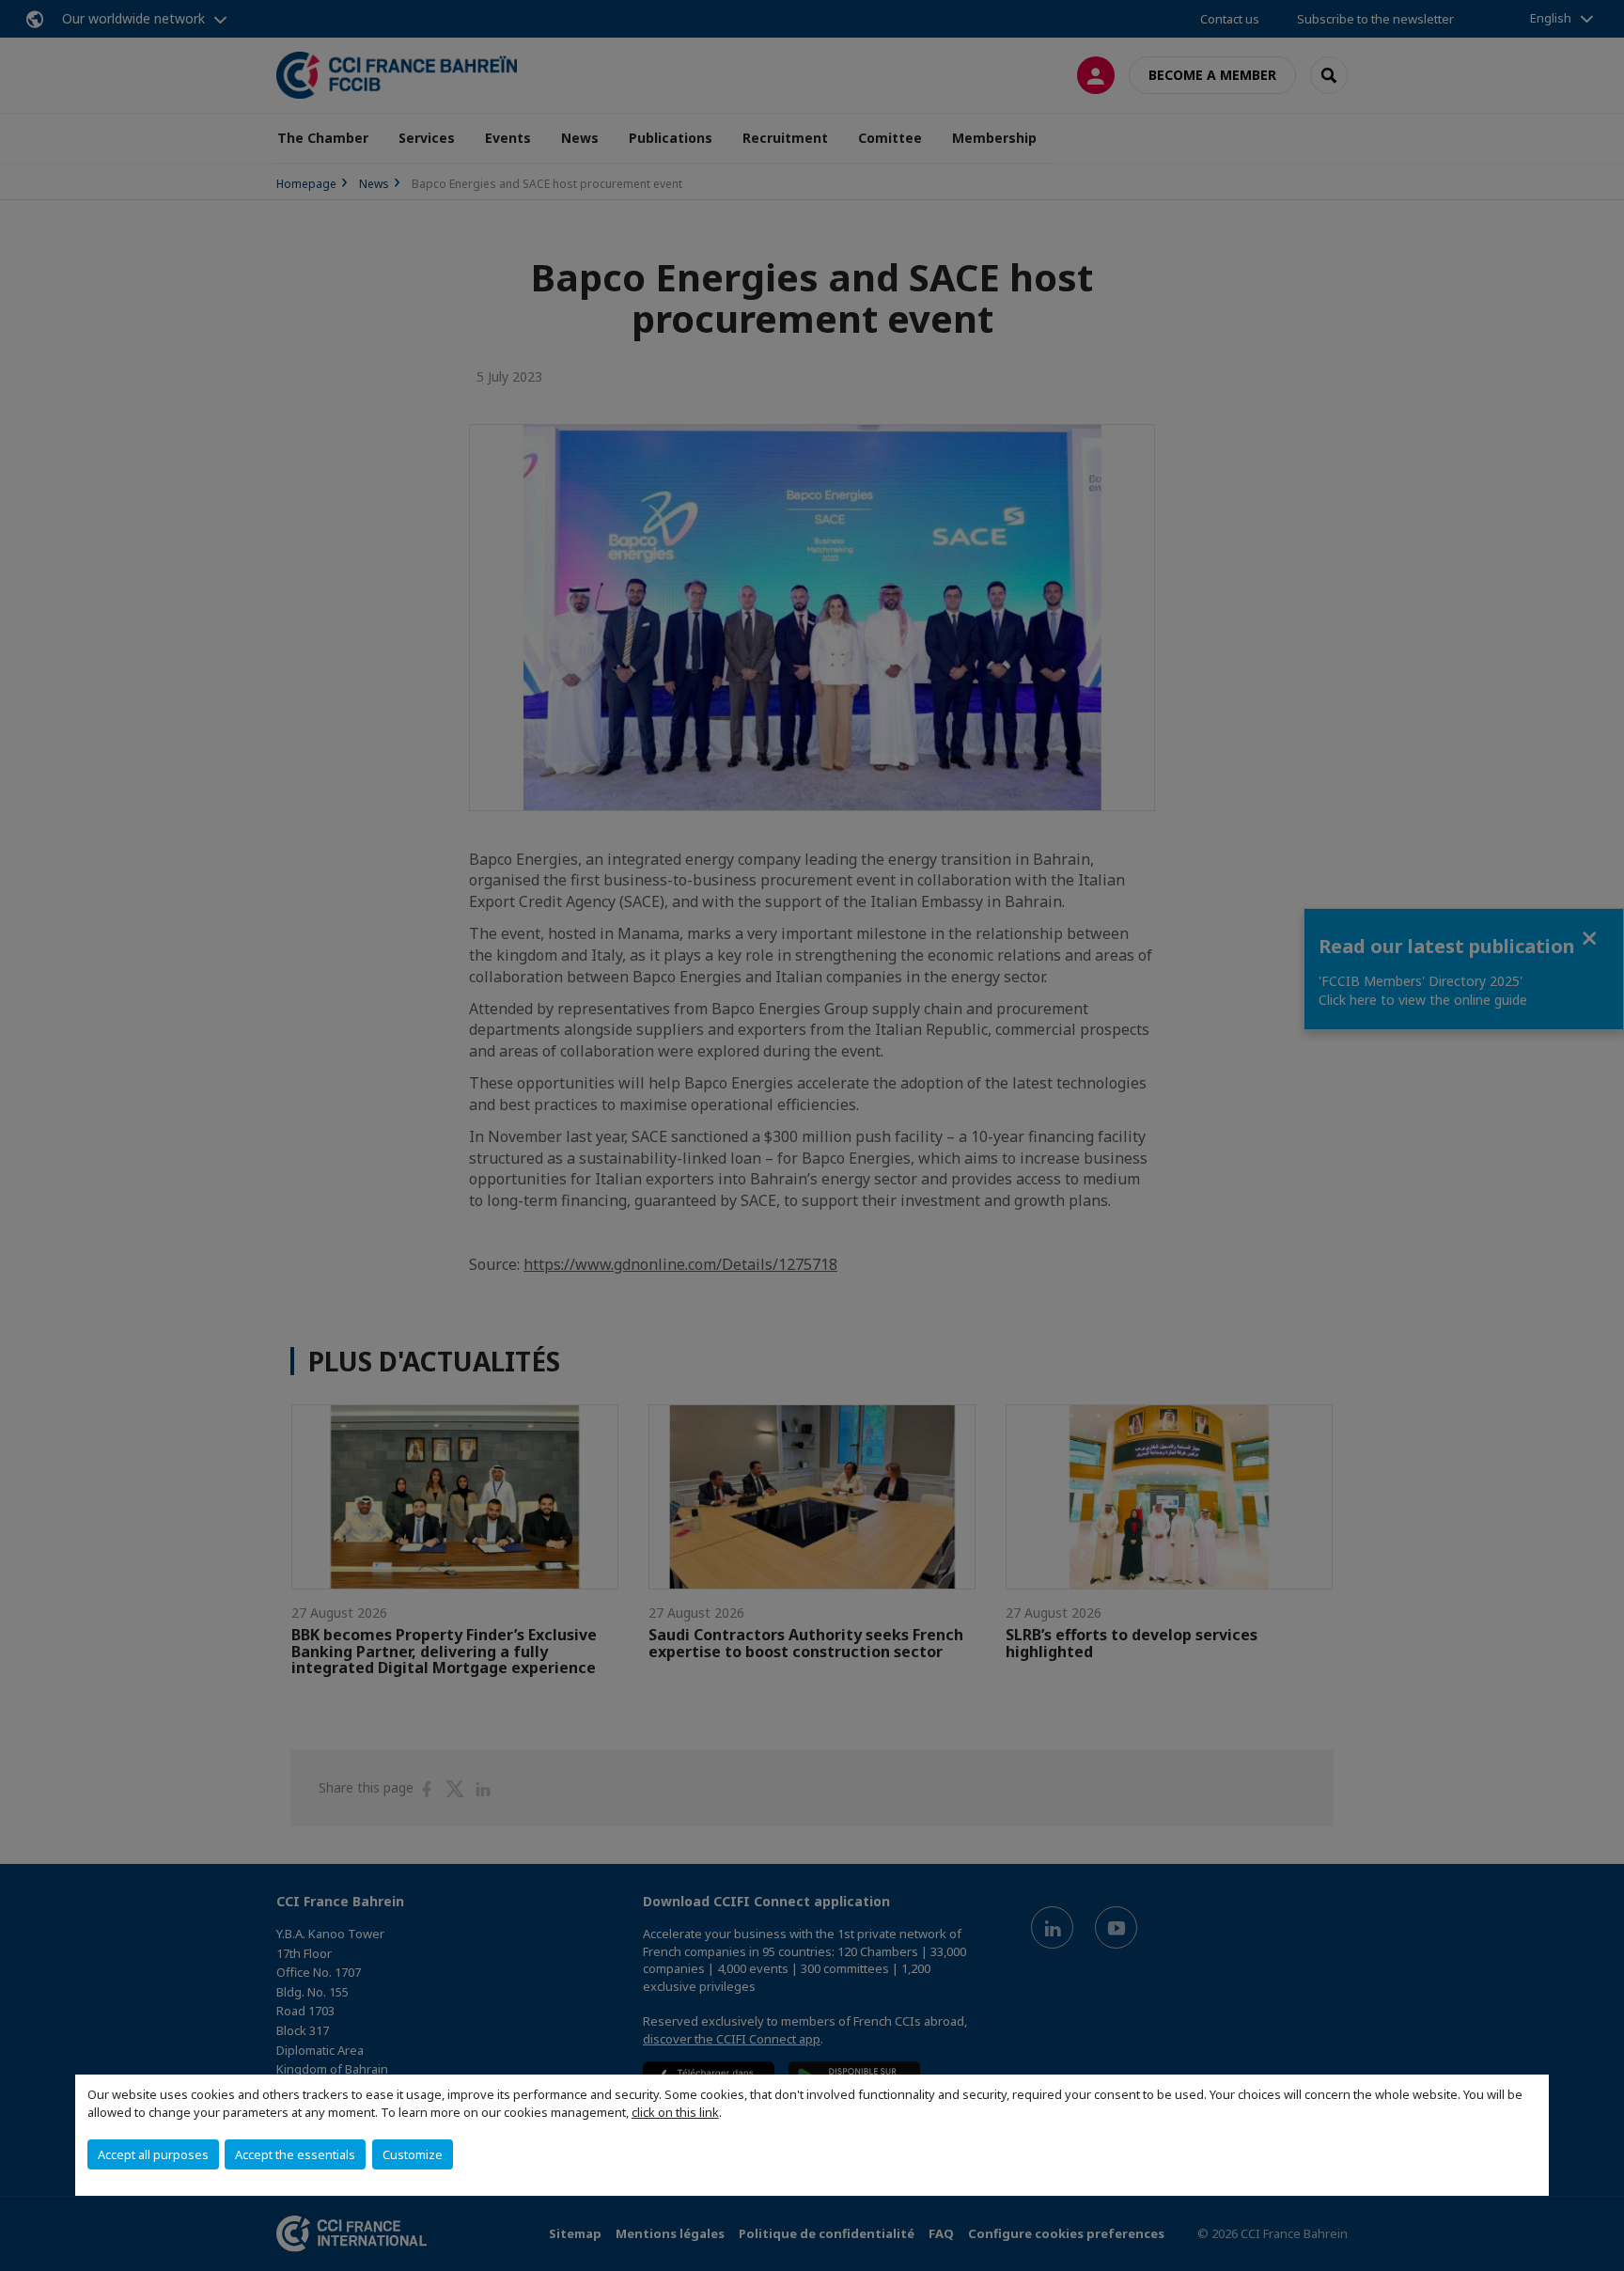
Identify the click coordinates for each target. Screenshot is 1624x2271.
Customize (413, 2154)
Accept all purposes (153, 2154)
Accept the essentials (295, 2154)
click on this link (675, 2112)
